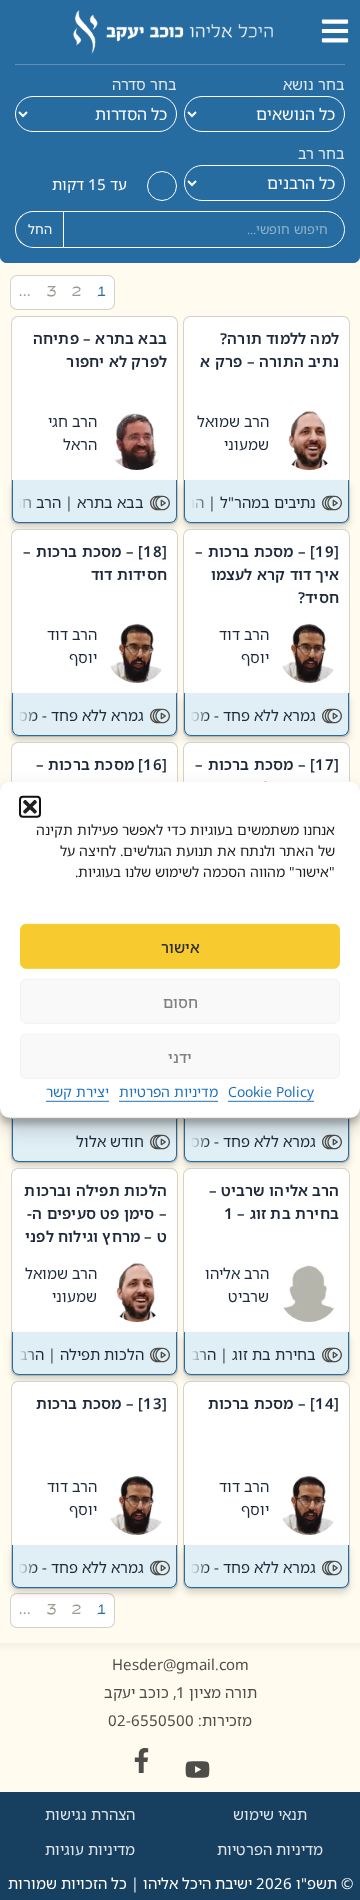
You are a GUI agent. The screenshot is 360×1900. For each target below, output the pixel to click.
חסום (180, 1002)
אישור (180, 947)
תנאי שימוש (270, 1814)
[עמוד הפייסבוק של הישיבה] (141, 1760)
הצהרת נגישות (90, 1814)
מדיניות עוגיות (90, 1849)
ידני (180, 1057)
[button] (30, 807)
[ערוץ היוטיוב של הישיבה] (197, 1769)
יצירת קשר (77, 1091)
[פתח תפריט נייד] (335, 31)
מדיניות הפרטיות (168, 1091)
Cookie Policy (271, 1091)
